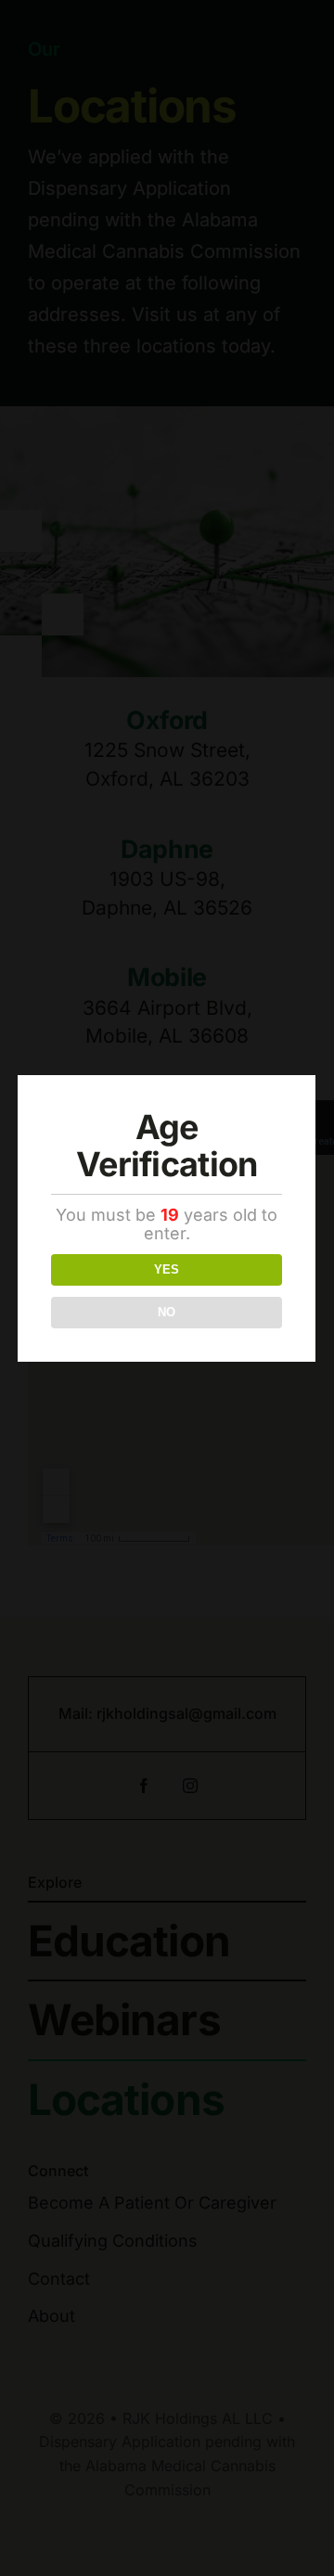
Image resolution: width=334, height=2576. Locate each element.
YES (167, 1269)
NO (167, 1312)
